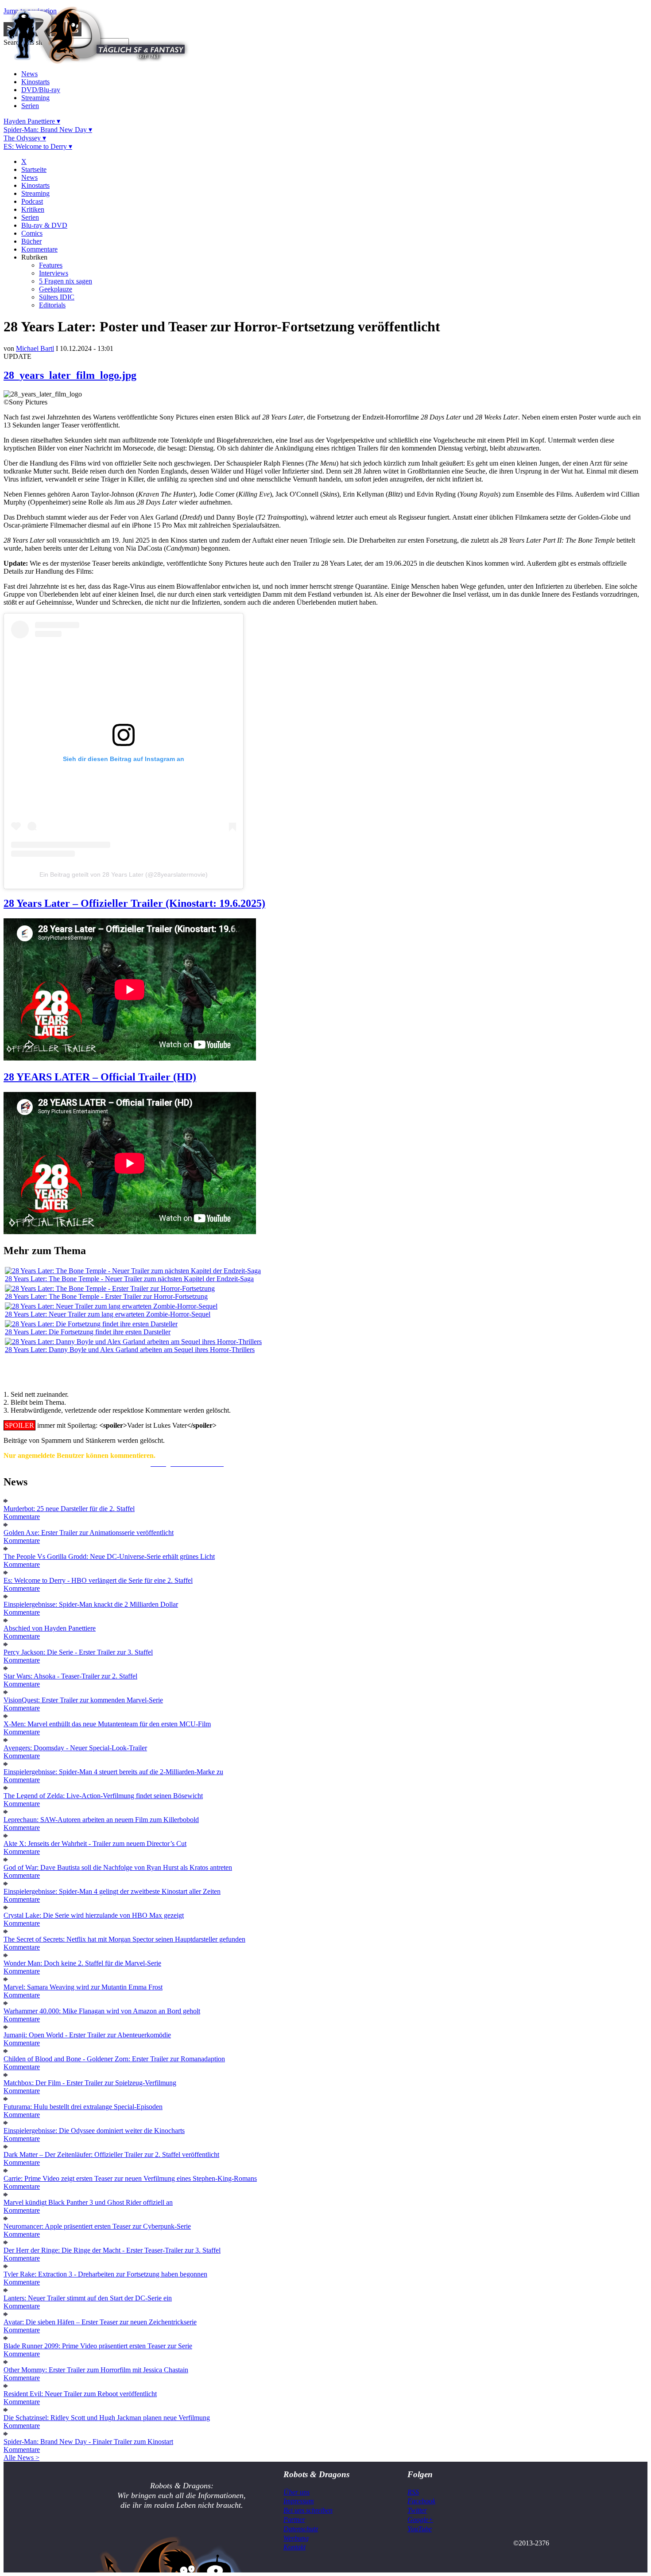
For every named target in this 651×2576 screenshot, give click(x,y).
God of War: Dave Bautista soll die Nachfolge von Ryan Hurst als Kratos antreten (118, 1867)
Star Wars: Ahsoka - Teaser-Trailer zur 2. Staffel (70, 1676)
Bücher (31, 241)
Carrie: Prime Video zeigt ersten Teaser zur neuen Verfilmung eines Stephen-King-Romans (130, 2178)
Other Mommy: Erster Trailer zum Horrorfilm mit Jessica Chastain (96, 2370)
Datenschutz (301, 2529)
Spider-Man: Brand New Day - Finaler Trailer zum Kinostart (88, 2442)
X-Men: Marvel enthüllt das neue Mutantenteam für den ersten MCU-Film (107, 1724)
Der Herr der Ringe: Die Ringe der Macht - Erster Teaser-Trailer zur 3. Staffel (112, 2250)
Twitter (417, 2510)
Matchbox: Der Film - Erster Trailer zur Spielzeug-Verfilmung (90, 2083)
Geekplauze (56, 289)
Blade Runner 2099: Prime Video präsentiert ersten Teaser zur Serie (98, 2346)
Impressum (299, 2501)
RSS (413, 2492)
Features (51, 265)
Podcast (32, 201)
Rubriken (34, 257)
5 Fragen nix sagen (66, 281)
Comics (32, 233)
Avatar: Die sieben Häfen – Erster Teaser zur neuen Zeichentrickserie (100, 2322)
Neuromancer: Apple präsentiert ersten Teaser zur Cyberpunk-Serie (97, 2226)
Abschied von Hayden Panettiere (50, 1628)
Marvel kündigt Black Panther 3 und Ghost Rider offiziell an (88, 2202)
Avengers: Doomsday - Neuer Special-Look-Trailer (75, 1748)
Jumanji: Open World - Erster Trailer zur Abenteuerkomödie (87, 2035)
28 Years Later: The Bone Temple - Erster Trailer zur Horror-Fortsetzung (106, 1296)
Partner (294, 2520)
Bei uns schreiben (308, 2510)
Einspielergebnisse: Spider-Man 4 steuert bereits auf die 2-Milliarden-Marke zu (113, 1772)
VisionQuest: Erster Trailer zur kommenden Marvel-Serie (83, 1700)
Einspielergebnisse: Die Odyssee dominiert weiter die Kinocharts (94, 2131)
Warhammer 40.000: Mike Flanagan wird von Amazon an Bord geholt (102, 2011)
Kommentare (39, 249)
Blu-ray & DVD (44, 225)
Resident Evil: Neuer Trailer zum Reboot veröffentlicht (80, 2394)
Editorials (52, 305)
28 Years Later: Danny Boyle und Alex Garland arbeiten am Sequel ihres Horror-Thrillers (130, 1350)
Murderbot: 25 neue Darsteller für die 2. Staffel (69, 1509)
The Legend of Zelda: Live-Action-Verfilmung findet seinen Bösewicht (103, 1796)
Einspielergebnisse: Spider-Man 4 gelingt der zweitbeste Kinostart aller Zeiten (112, 1891)
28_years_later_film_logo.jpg (70, 375)
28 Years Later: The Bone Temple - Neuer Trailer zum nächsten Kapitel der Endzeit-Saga (129, 1279)
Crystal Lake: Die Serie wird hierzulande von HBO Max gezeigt (94, 1915)
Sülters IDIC (57, 297)
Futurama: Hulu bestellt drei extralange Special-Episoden (83, 2107)
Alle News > (21, 2457)
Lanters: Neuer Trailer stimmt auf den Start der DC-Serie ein (88, 2298)
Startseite (34, 169)
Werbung (296, 2538)
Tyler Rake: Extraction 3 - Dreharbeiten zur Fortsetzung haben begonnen (105, 2274)
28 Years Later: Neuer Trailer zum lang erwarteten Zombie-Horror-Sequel (108, 1314)
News (29, 74)
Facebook (421, 2501)
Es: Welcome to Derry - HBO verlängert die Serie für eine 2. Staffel (98, 1580)
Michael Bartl (35, 348)
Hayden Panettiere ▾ (32, 121)
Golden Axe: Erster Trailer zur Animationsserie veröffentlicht (89, 1533)
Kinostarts (35, 82)
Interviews (54, 273)
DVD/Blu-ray (41, 90)
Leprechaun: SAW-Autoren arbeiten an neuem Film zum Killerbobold (101, 1820)
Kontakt (294, 2547)
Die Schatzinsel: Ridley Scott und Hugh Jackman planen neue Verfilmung (107, 2418)
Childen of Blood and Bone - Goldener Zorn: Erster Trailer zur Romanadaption (114, 2059)
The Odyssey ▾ (25, 138)
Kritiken (33, 209)
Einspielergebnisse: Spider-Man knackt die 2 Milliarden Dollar (91, 1604)
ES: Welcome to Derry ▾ (38, 146)
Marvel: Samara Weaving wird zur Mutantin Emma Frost (83, 1987)
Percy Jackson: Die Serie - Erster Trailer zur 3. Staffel (78, 1652)
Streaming (35, 98)
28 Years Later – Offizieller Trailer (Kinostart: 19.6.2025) (134, 903)
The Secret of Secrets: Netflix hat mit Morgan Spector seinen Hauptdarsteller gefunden (124, 1939)
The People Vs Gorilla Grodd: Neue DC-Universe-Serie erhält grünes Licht (109, 1556)
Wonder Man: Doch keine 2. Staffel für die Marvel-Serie (82, 1963)
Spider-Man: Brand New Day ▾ (48, 130)
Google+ (420, 2520)
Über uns (296, 2492)
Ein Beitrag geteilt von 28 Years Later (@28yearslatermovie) (124, 874)
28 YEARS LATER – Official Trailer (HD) (100, 1077)
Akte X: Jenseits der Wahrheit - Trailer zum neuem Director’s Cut (95, 1844)
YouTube (420, 2529)
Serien (30, 106)
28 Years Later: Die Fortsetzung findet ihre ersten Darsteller (88, 1332)
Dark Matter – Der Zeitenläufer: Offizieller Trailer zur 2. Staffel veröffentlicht (111, 2154)
